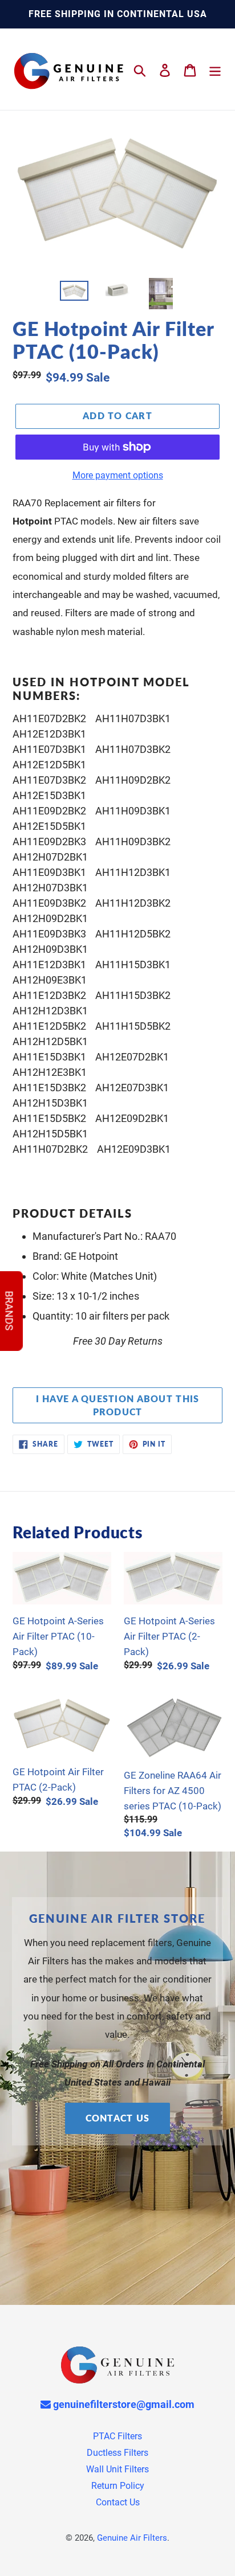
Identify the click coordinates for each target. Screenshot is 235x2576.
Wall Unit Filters (117, 2469)
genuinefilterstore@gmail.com (123, 2404)
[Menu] (215, 69)
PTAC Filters (117, 2436)
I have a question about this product (118, 1405)
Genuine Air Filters (132, 2538)
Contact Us (118, 2118)
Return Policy (118, 2486)
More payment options (118, 475)
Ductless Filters (117, 2453)
